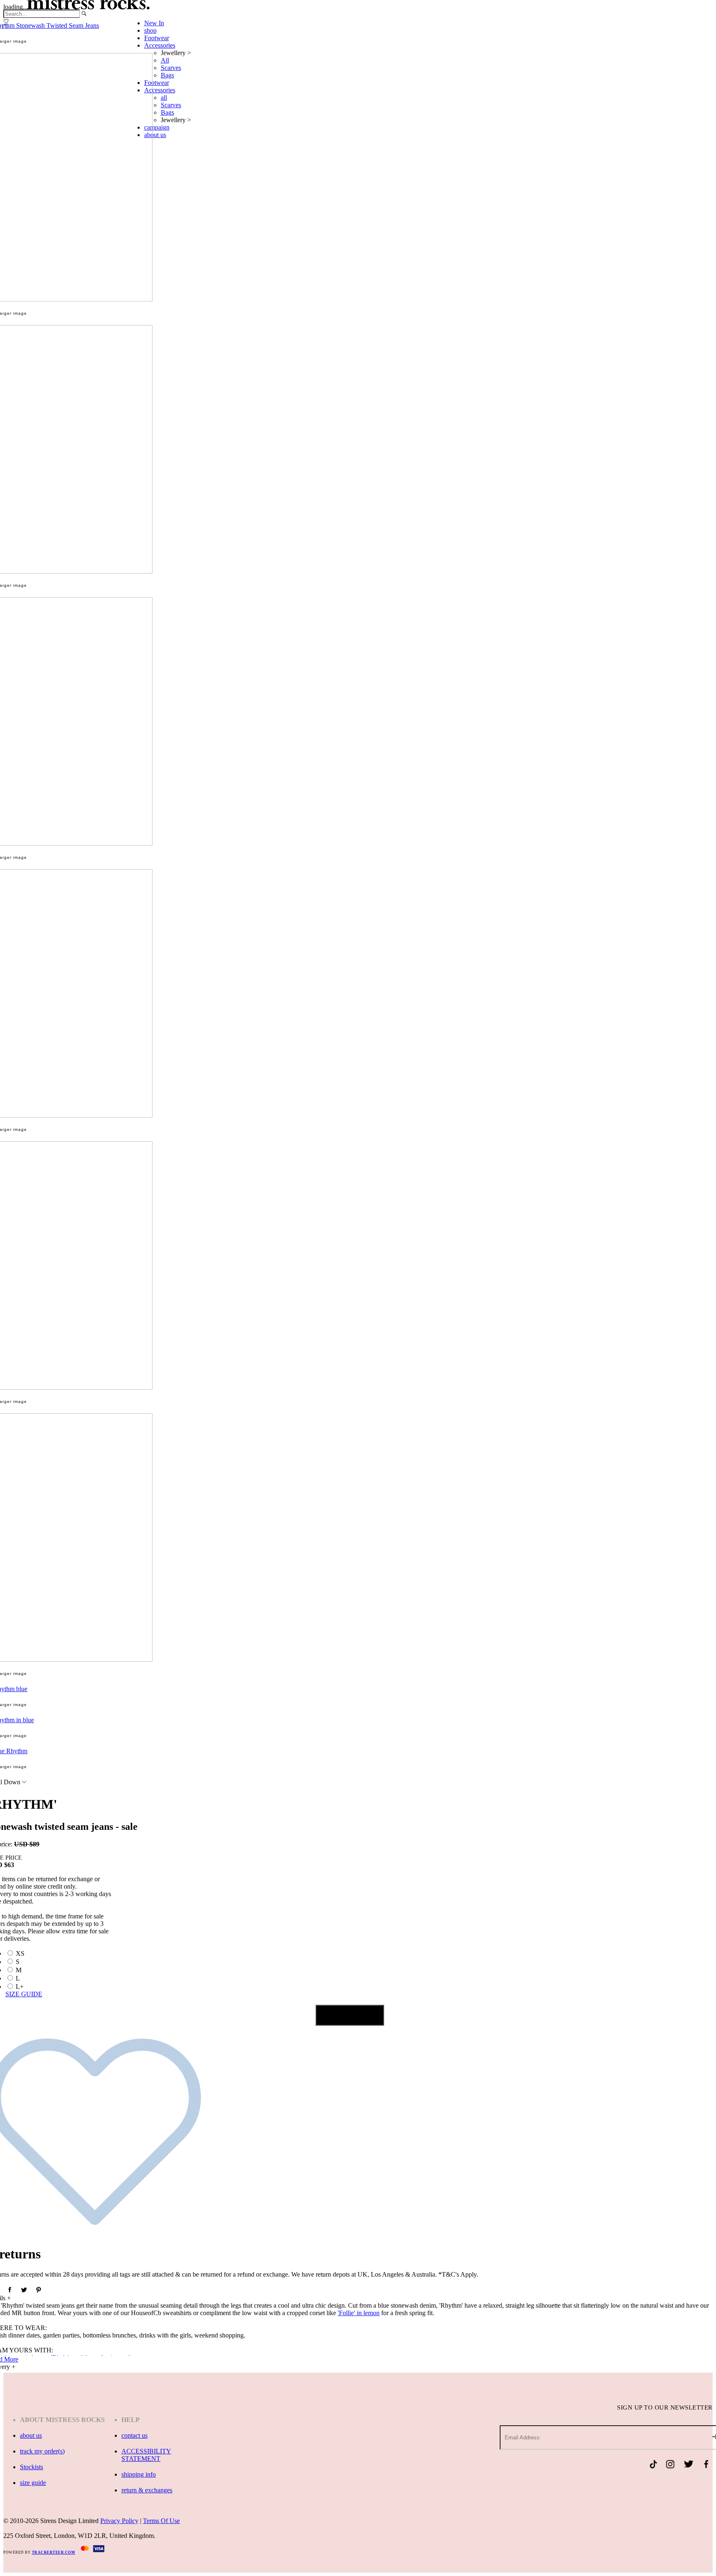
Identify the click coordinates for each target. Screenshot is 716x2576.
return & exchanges (147, 2490)
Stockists (31, 2467)
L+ (20, 1987)
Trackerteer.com (54, 2552)
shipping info (139, 2474)
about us (31, 2435)
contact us (134, 2435)
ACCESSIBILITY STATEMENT (146, 2455)
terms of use (161, 2521)
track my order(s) (42, 2451)
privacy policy (119, 2521)
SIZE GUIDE (24, 1994)
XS (20, 1953)
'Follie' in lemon (359, 2313)
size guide (33, 2483)
